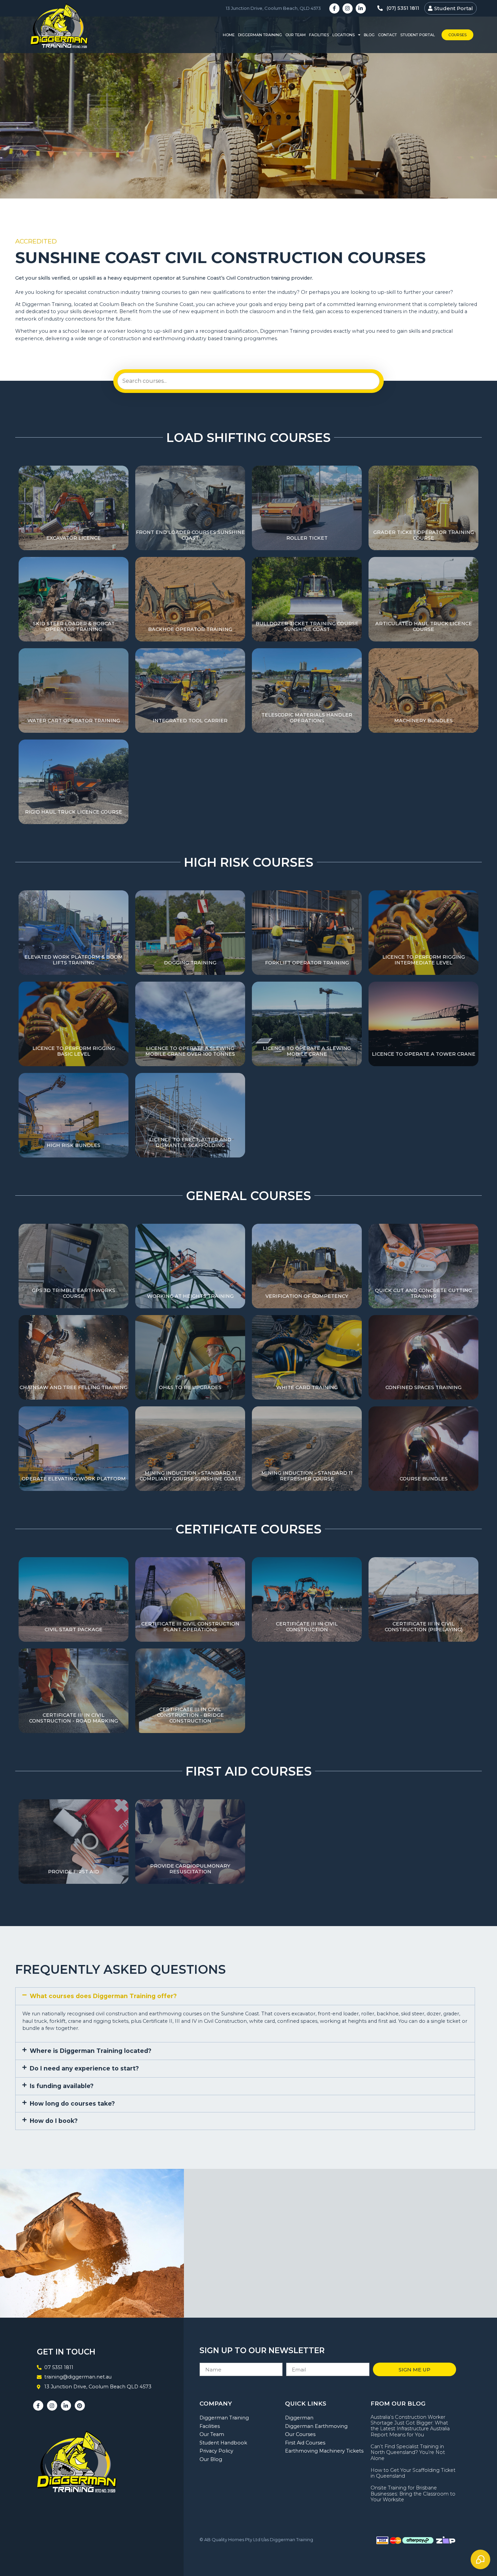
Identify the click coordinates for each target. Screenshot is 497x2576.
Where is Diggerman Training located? (91, 2051)
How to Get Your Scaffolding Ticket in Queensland (413, 2473)
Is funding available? (62, 2086)
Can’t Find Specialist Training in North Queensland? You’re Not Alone (408, 2452)
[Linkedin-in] (361, 8)
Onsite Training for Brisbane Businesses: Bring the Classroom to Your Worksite (413, 2494)
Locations (344, 35)
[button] (245, 1996)
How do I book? (54, 2121)
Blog (369, 35)
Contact (387, 35)
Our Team (295, 35)
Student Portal (418, 35)
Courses (457, 35)
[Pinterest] (80, 2406)
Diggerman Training (260, 35)
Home (229, 35)
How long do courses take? (72, 2103)
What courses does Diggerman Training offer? (103, 1996)
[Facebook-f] (334, 8)
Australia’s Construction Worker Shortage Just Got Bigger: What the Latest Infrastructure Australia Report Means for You (410, 2426)
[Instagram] (348, 8)
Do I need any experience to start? (84, 2068)
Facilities (319, 35)
